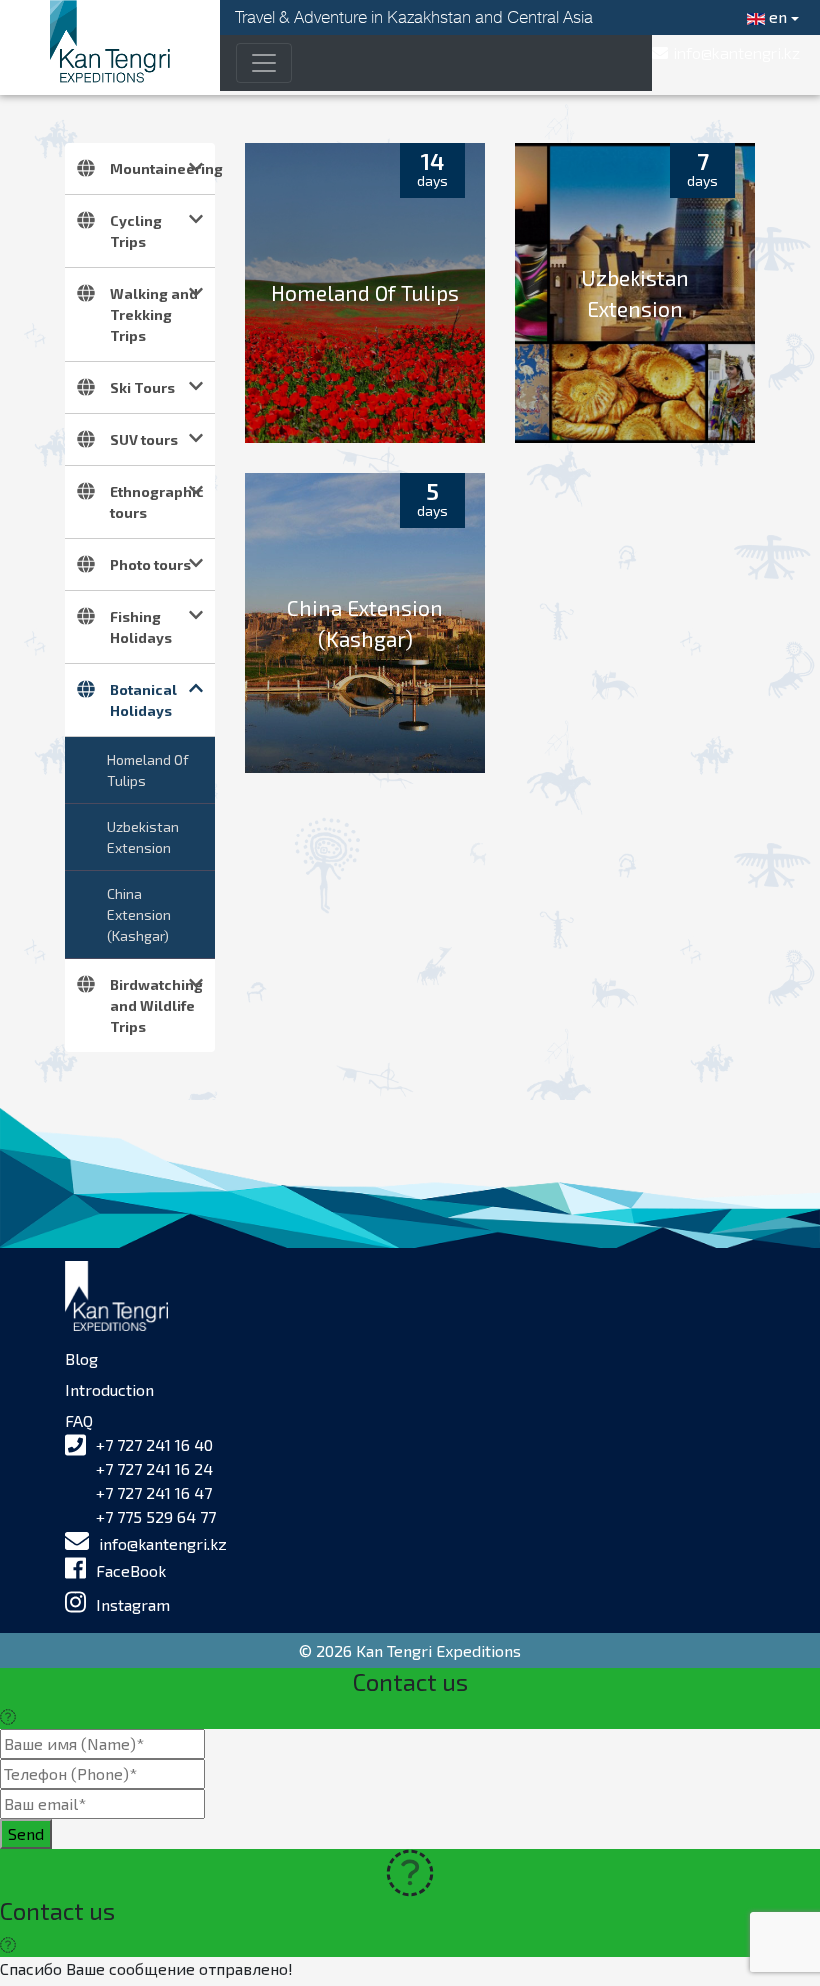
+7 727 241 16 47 (154, 1492)
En (776, 16)
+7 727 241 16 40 (154, 1444)
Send (26, 1833)
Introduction (109, 1389)
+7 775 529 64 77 (156, 1516)
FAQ (79, 1420)
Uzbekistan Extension (143, 837)
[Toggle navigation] (264, 63)
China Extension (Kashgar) (139, 914)
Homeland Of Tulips (148, 770)
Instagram (133, 1604)
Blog (81, 1358)
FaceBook (131, 1570)
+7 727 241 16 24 (154, 1468)
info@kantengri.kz (163, 1543)
